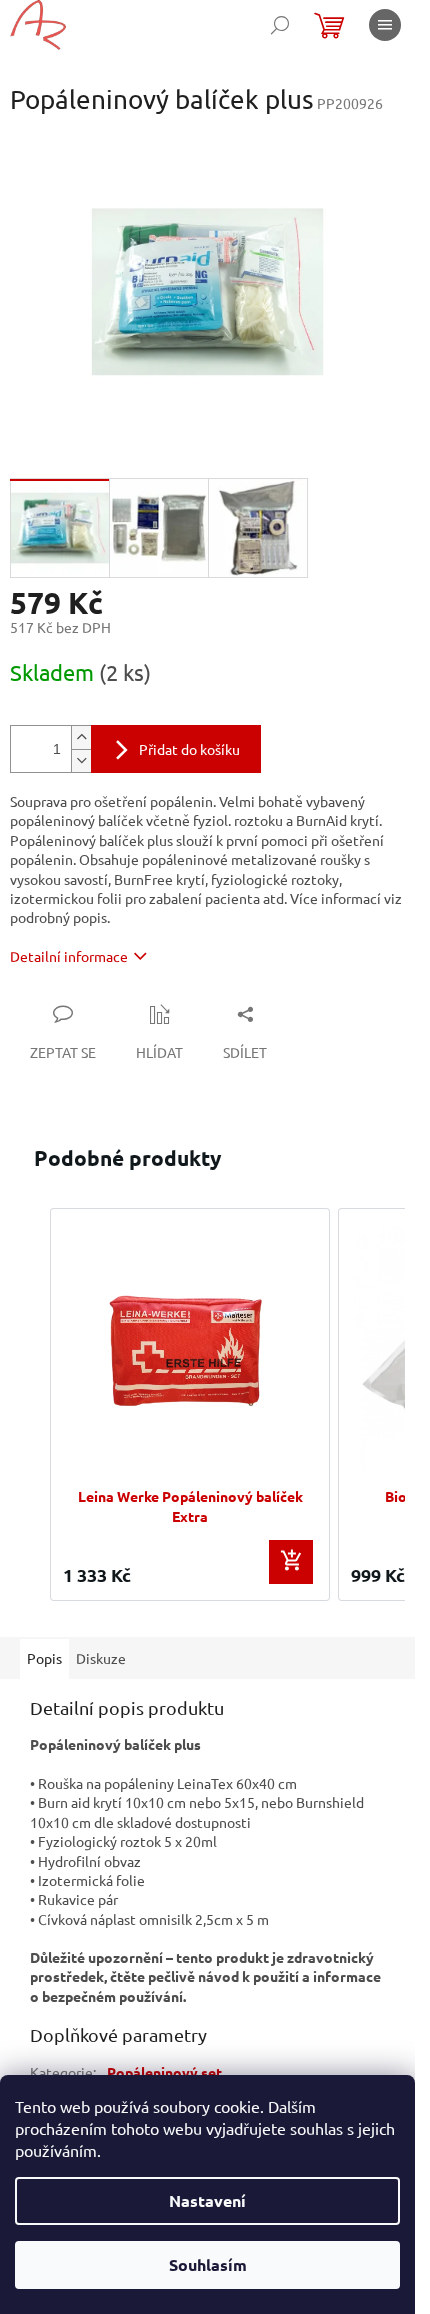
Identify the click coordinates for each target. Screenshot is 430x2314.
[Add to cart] (291, 1562)
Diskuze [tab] (101, 1658)
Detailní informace (69, 956)
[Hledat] (280, 25)
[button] (30, 1404)
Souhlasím (208, 2264)
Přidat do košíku (189, 749)
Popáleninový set (164, 2072)
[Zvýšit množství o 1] (81, 737)
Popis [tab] (44, 1658)
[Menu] (385, 25)
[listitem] (190, 1404)
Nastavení (207, 2200)
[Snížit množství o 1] (81, 760)
